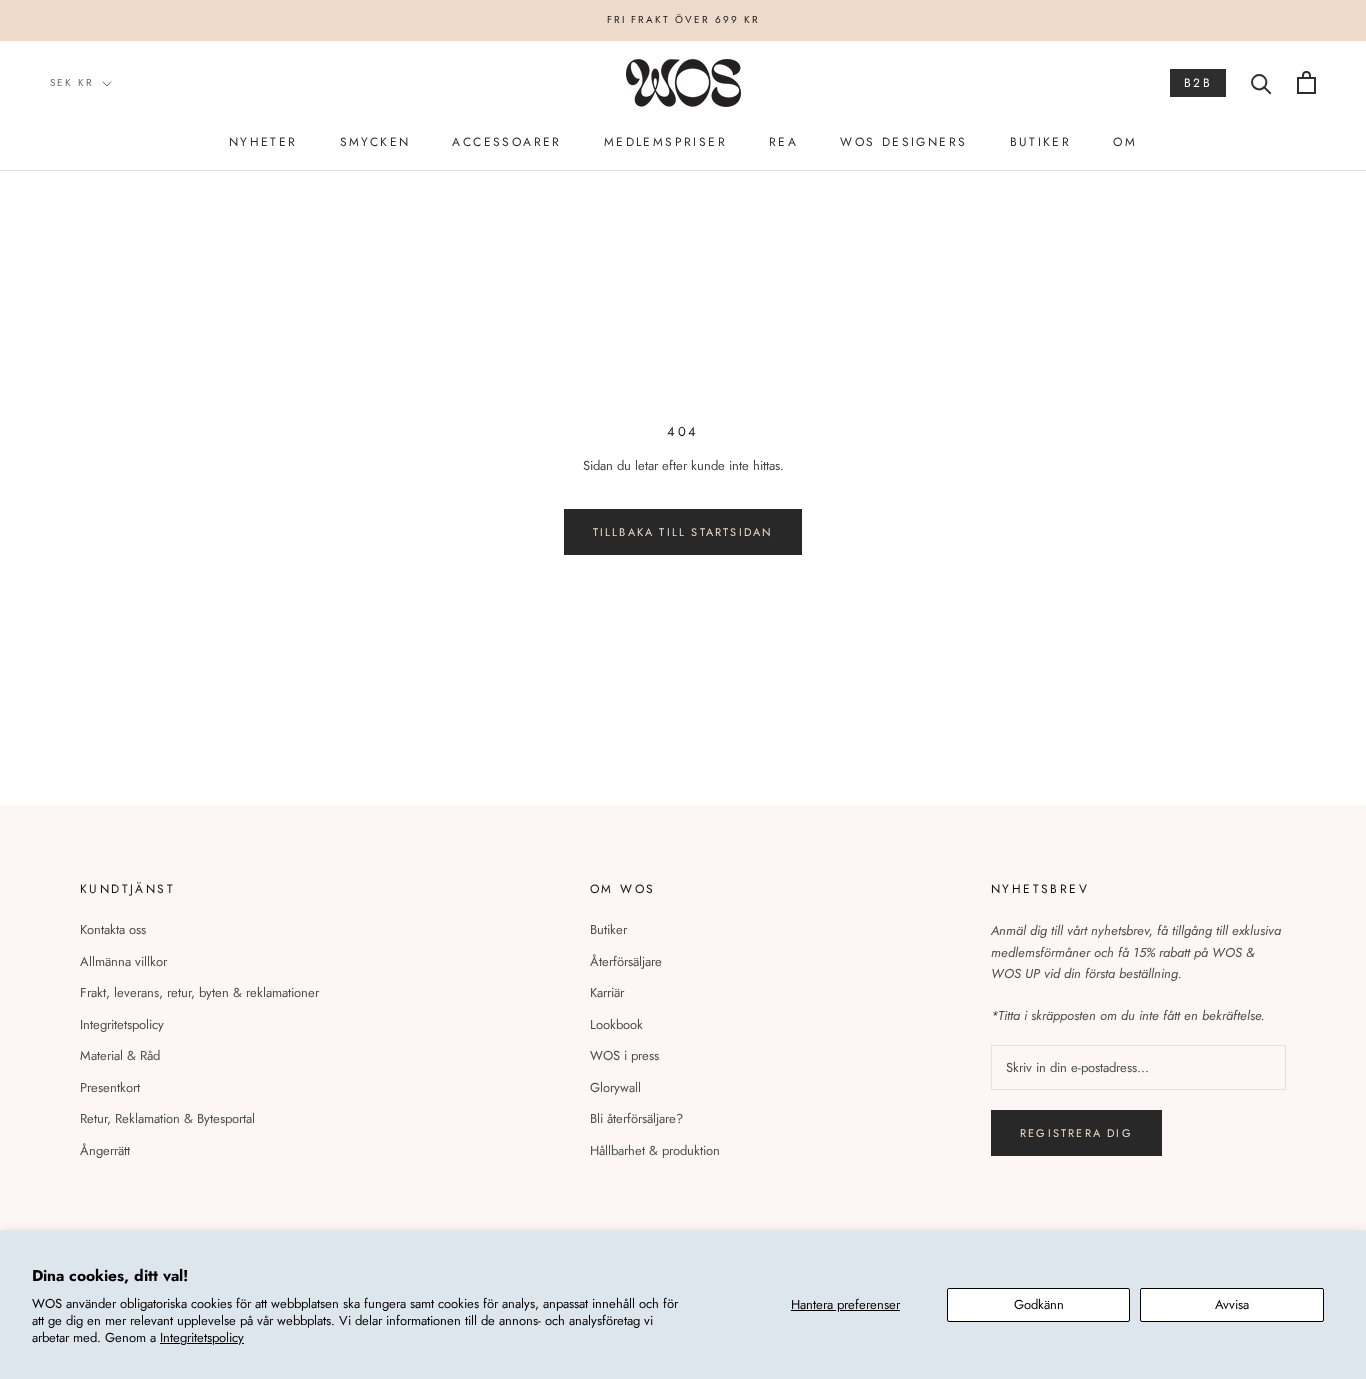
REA (783, 142)
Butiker (608, 929)
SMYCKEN (375, 142)
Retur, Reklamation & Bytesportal (167, 1118)
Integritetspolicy (202, 1337)
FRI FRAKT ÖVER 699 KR (683, 19)
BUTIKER (1041, 142)
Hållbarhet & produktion (655, 1150)
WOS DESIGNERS (903, 142)
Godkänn (1039, 1304)
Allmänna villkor (123, 961)
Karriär (607, 992)
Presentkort (110, 1087)
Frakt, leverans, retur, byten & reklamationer (199, 992)
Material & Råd (120, 1055)
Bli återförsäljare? (636, 1118)
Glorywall (615, 1087)
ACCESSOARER (506, 142)
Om (1125, 142)
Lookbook (616, 1024)
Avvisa (1232, 1304)
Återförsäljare (626, 961)
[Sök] (1261, 82)
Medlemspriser (665, 142)
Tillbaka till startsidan (683, 532)
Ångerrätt (105, 1150)
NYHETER (263, 142)
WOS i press (624, 1055)
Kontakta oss (113, 929)
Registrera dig (1076, 1133)
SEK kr (72, 82)
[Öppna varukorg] (1306, 82)
